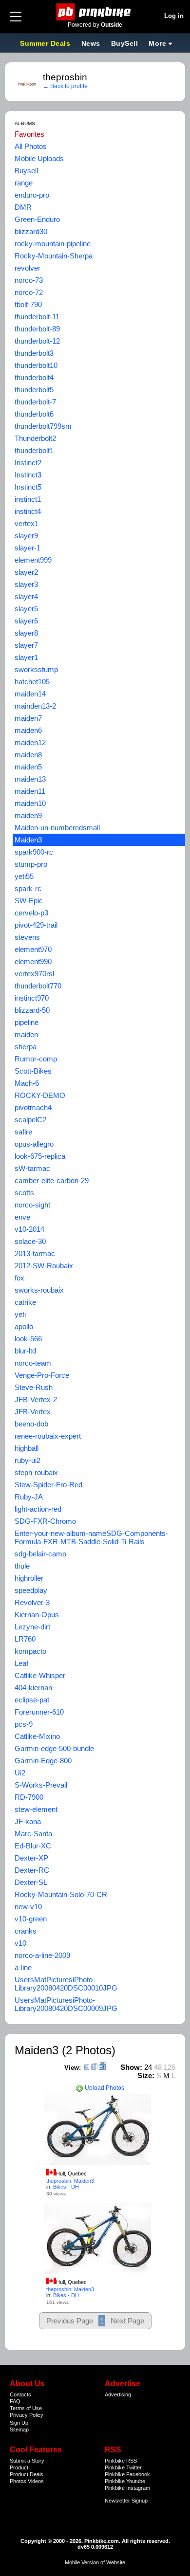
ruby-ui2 (28, 1460)
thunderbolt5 (34, 390)
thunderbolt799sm (43, 426)
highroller (29, 1578)
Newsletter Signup (126, 2501)
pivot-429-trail (36, 925)
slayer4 (26, 596)
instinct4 (28, 511)
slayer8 (26, 633)
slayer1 (26, 657)
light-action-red (38, 1509)
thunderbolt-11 (37, 317)
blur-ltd (25, 1351)
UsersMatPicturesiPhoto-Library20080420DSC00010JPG (66, 1984)
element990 (33, 961)
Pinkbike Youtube (125, 2481)
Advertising (118, 2394)
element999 (33, 560)
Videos (36, 2481)
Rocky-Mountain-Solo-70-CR (61, 1894)
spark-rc (28, 888)
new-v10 (28, 1907)
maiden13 (30, 779)
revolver (28, 268)
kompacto (30, 1651)
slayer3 (26, 584)
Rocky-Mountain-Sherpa (54, 256)
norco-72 (29, 292)
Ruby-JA (29, 1497)
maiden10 (30, 803)
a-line (23, 1967)
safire (23, 1132)
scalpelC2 (30, 1120)
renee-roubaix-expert (48, 1436)
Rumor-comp (36, 1059)
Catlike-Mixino (37, 1736)
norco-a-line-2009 (42, 1955)
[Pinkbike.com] (95, 12)
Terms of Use (26, 2408)
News (91, 43)
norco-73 (29, 280)
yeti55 (24, 876)
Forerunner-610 (39, 1712)
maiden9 (28, 815)
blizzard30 (31, 231)
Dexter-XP (31, 1858)
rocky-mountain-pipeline (53, 244)
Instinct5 (28, 487)
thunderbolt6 (34, 414)
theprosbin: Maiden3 (70, 2181)
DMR (23, 207)
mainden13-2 (35, 706)
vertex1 (27, 523)
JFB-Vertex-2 (36, 1399)
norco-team (33, 1363)
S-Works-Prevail (41, 1785)
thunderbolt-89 (37, 329)
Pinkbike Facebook (127, 2474)
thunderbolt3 (34, 353)
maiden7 (28, 718)
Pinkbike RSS (121, 2461)
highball (27, 1448)
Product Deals (27, 2474)
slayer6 (26, 621)
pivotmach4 (33, 1107)
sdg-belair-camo (40, 1554)
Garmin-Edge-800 (43, 1761)
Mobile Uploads (39, 158)
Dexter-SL (31, 1882)
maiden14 (30, 694)
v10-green (31, 1919)
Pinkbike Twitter (123, 2467)
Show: (131, 2067)
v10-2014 (29, 1229)
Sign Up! (20, 2423)
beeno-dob (31, 1424)
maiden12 (30, 742)
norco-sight (32, 1205)
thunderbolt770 (38, 986)
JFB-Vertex (33, 1412)
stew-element (36, 1809)
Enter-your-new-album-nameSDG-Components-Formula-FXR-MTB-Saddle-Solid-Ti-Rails (91, 1537)
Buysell (26, 171)
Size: (146, 2075)
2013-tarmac (35, 1253)
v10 (20, 1943)
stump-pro (31, 864)
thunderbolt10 (36, 365)
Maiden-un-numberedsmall (57, 828)
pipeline (27, 1022)
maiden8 (28, 755)
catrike (25, 1302)
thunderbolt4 (34, 377)
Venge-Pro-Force (42, 1375)
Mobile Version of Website (95, 2562)
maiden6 (28, 730)
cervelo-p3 (31, 913)
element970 (33, 949)
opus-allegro (34, 1144)
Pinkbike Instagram (127, 2488)
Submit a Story (27, 2461)
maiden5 (28, 767)
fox (19, 1278)
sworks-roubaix (39, 1290)
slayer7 (26, 645)
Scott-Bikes (33, 1071)
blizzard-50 (32, 1010)
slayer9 (26, 536)
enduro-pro (32, 195)
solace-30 (30, 1241)
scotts (24, 1193)
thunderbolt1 (34, 450)
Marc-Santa (33, 1834)
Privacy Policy (27, 2415)
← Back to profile (65, 86)
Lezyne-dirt (32, 1627)
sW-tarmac (32, 1168)
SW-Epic (29, 901)
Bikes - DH (66, 2187)
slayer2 (26, 572)
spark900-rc (34, 852)
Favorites (29, 134)
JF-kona (28, 1821)
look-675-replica (40, 1156)
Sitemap (19, 2430)
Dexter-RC (32, 1870)
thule (22, 1566)
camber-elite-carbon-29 (52, 1180)
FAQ (15, 2401)
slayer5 (26, 609)
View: (73, 2068)
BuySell (125, 43)
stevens (27, 937)
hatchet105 (32, 682)
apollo (24, 1326)
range (24, 183)
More (157, 43)
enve (22, 1217)
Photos (18, 2481)
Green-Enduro (37, 219)
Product (19, 2467)
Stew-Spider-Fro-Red (48, 1485)
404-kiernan (33, 1688)
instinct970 (32, 998)
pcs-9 (24, 1724)
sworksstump (36, 669)
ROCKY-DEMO (40, 1095)
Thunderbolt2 (35, 438)
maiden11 (30, 791)
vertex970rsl (34, 974)
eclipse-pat (32, 1700)
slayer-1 (28, 548)
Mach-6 (27, 1083)
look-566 (28, 1339)
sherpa (26, 1047)
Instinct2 (28, 463)
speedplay (31, 1590)
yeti (20, 1314)
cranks (26, 1931)
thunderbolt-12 (37, 341)
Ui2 (20, 1773)
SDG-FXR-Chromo (45, 1521)
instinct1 (28, 499)
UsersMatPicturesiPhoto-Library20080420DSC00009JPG (66, 2004)
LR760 (25, 1639)
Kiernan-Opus (37, 1615)
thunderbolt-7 (35, 402)
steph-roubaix (36, 1472)
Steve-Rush (34, 1387)
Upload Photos (104, 2088)
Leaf (21, 1663)
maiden (26, 1034)
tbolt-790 (28, 304)
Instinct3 (28, 475)
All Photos (31, 146)
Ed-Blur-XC (33, 1846)
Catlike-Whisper (40, 1675)
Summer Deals (46, 43)
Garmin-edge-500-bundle (54, 1748)
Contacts (20, 2394)
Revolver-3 (32, 1602)
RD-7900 (29, 1797)
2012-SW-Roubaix (44, 1266)
